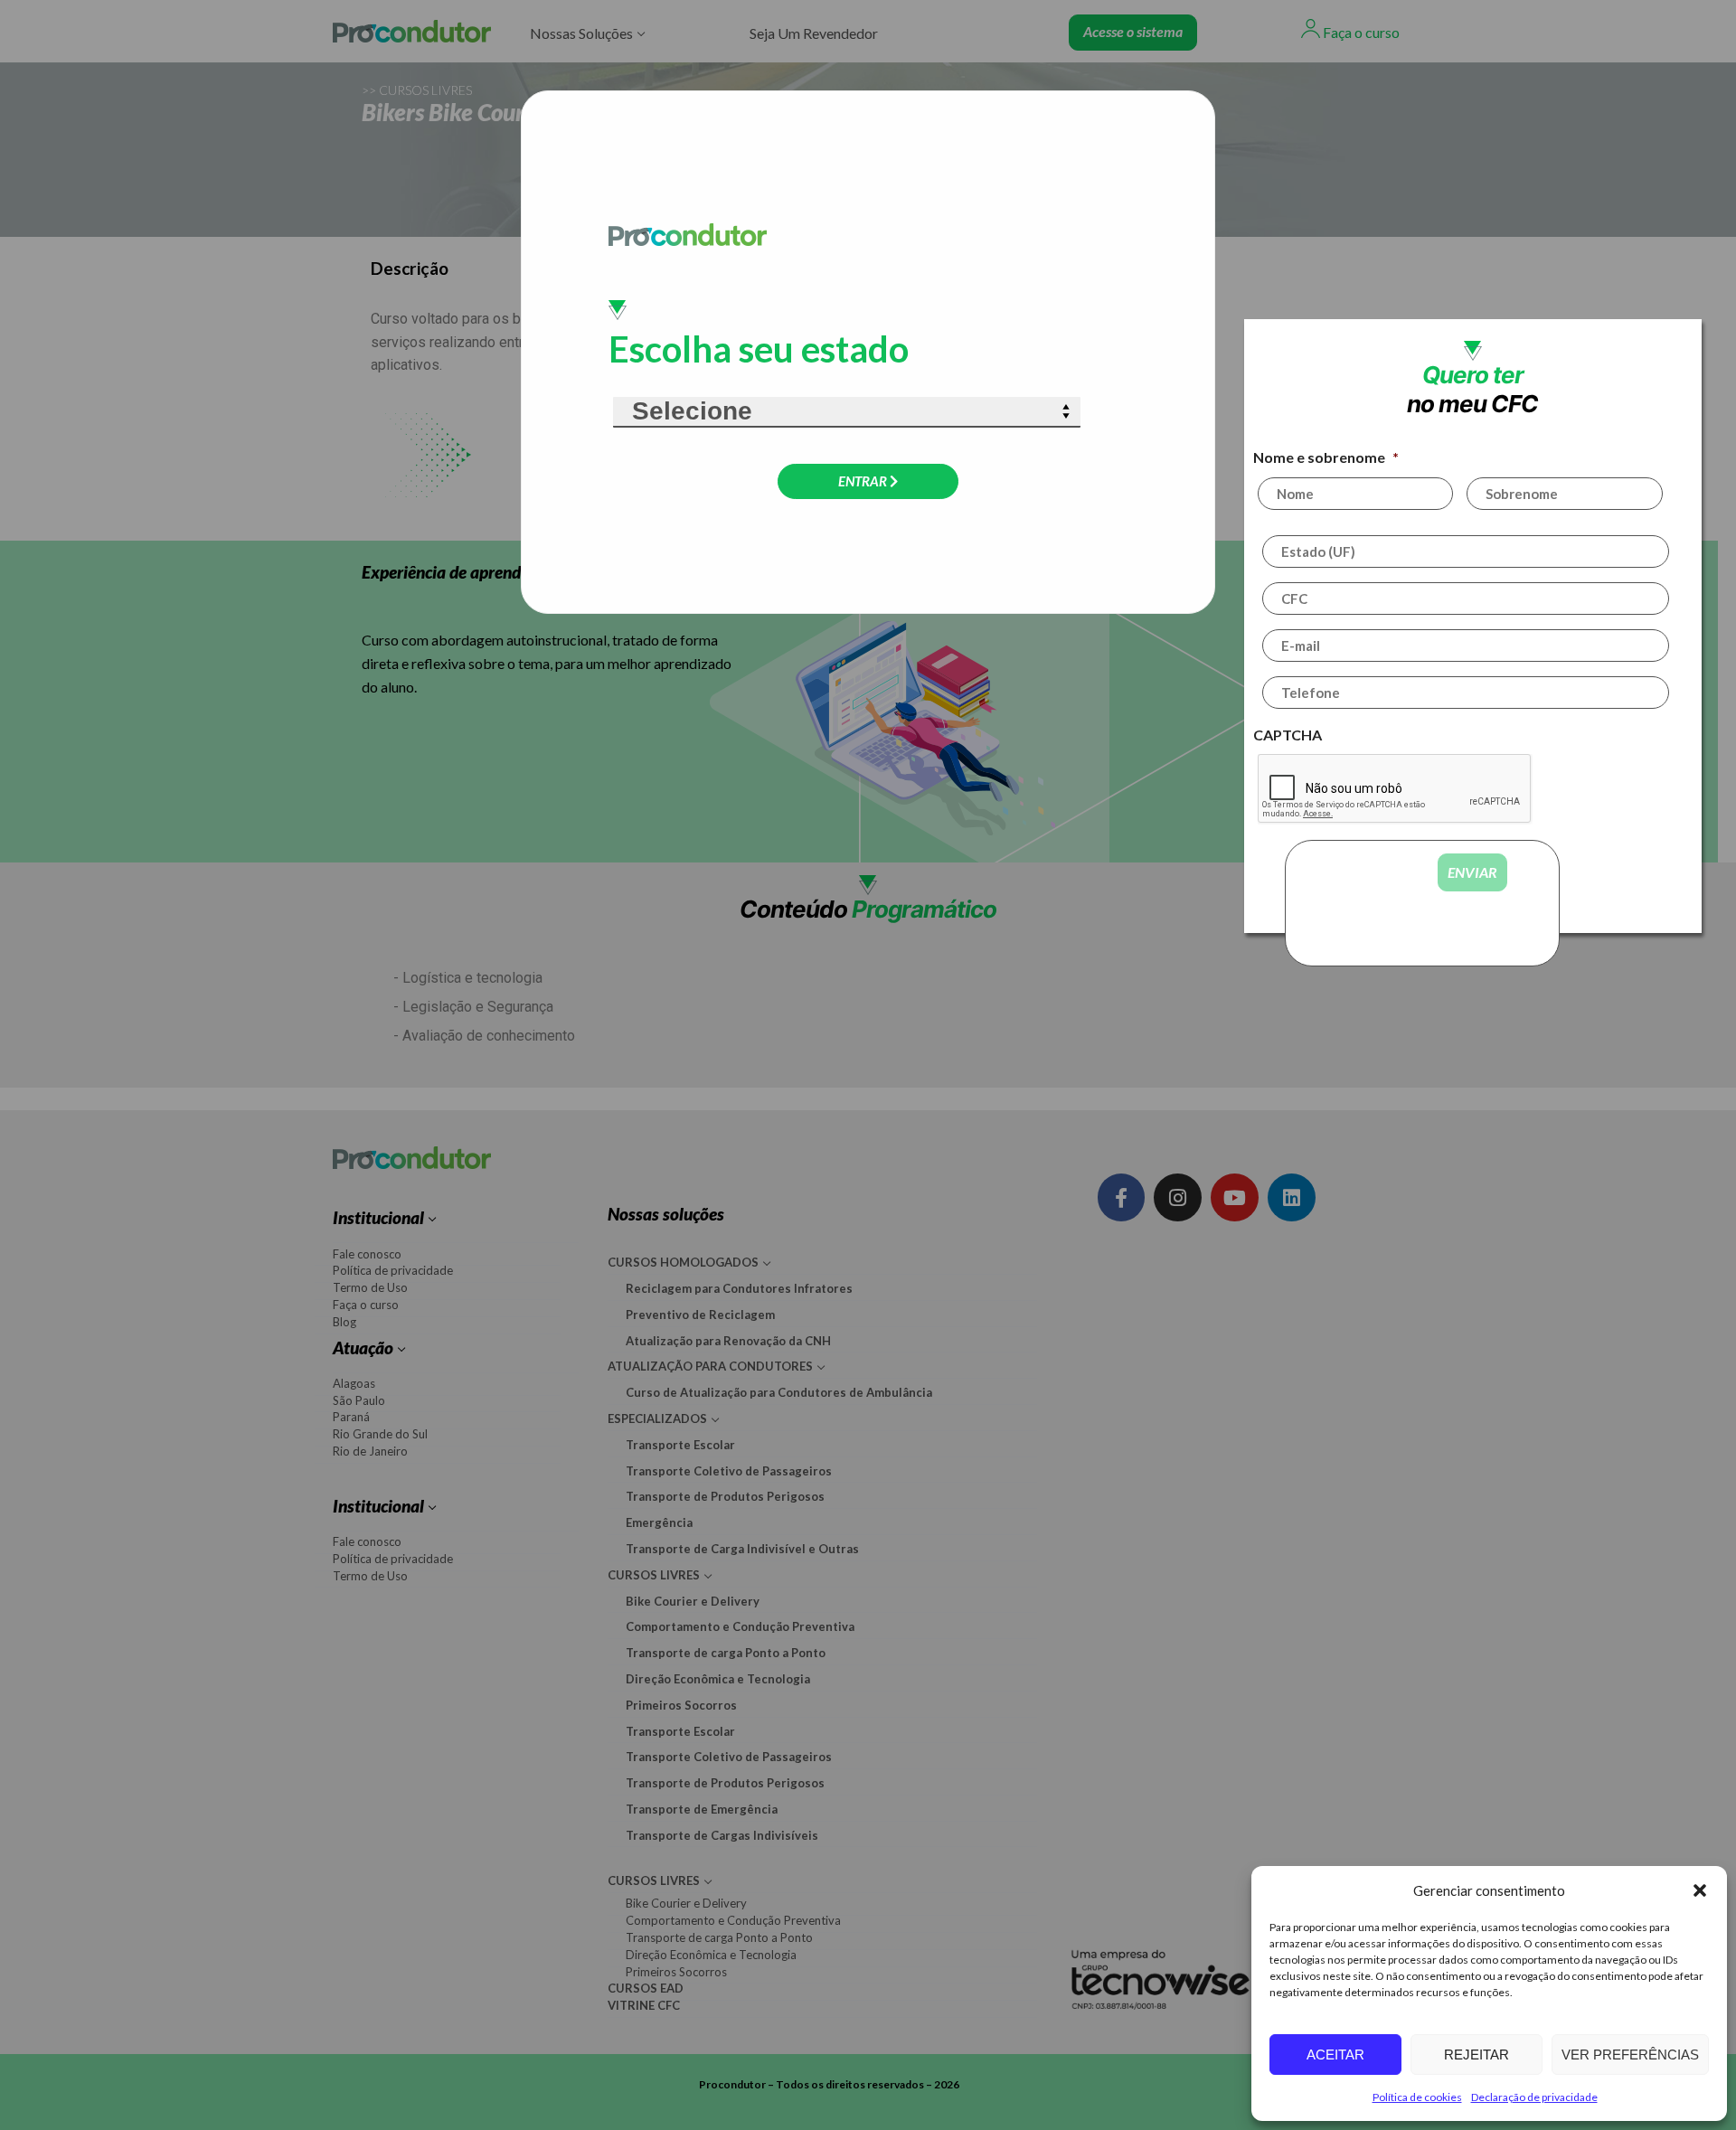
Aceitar (1335, 2055)
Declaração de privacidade (1534, 2097)
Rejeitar (1477, 2055)
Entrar (864, 481)
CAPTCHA (1290, 735)
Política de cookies (1417, 2097)
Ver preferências (1630, 2055)
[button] (1700, 1890)
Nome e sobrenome (1328, 457)
